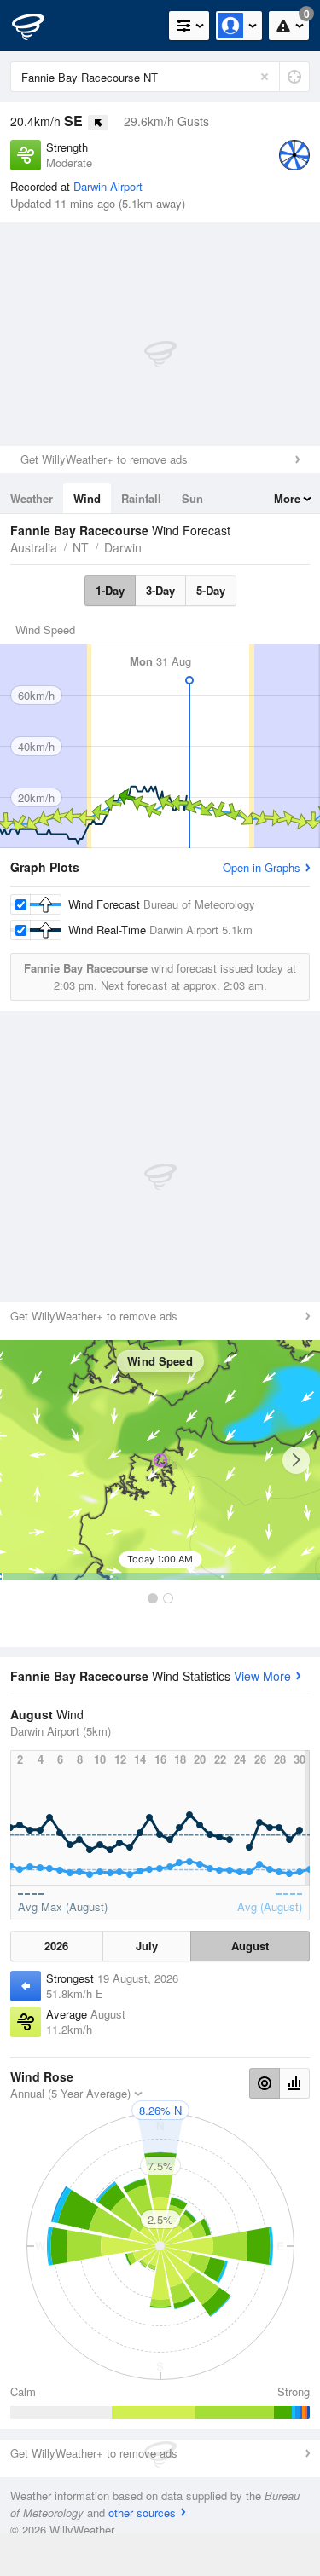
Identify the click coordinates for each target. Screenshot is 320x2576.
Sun (192, 498)
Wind (87, 498)
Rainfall (141, 498)
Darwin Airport (108, 186)
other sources (142, 2512)
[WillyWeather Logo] (38, 26)
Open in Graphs (262, 867)
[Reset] (265, 77)
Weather (32, 498)
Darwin (123, 547)
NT (81, 547)
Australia (34, 547)
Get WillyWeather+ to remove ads (104, 459)
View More (262, 1676)
